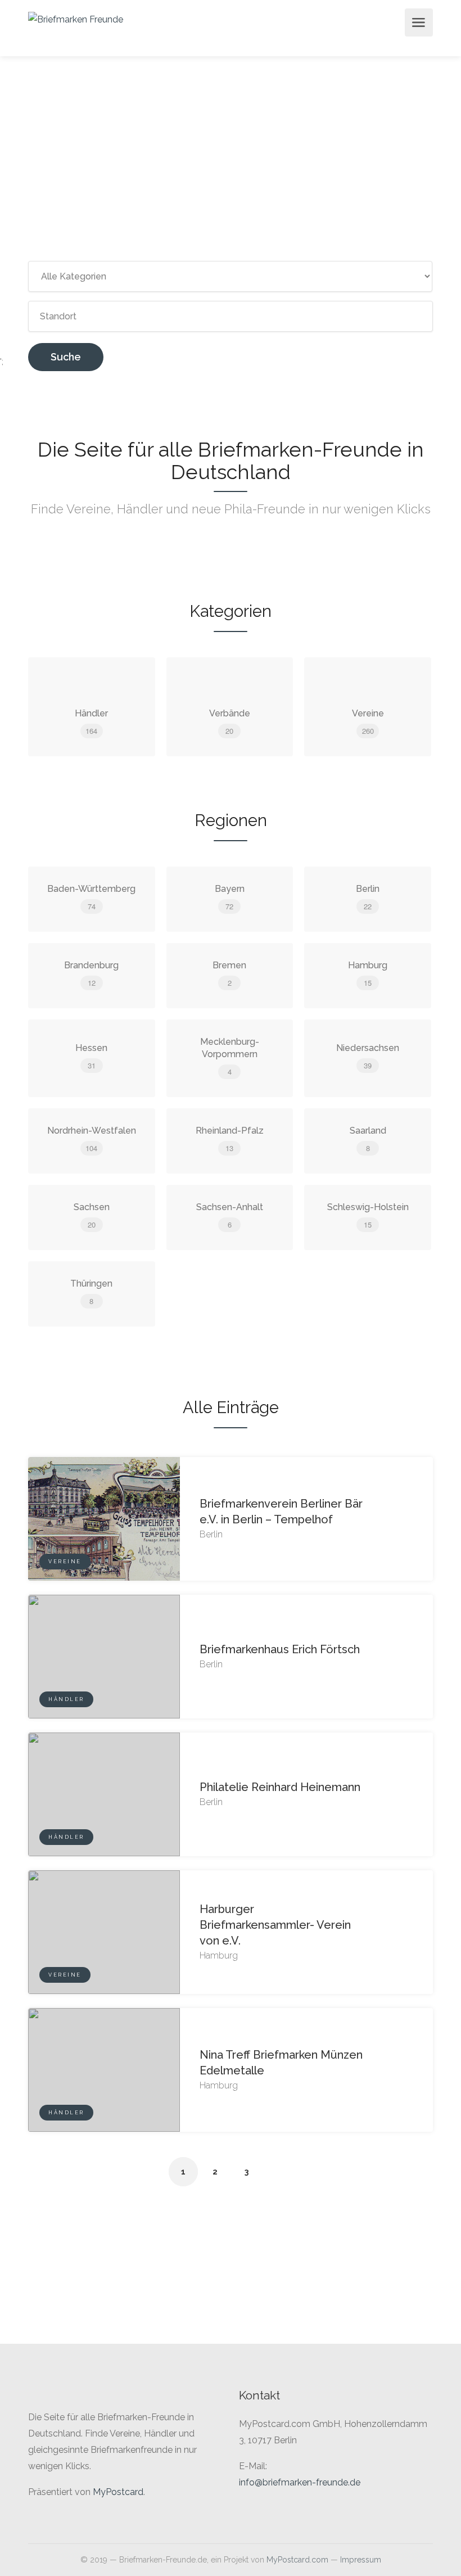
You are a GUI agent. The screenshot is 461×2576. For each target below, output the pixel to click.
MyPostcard (118, 2492)
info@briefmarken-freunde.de (300, 2482)
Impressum (361, 2560)
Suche (66, 357)
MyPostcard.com (297, 2560)
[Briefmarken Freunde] (76, 19)
